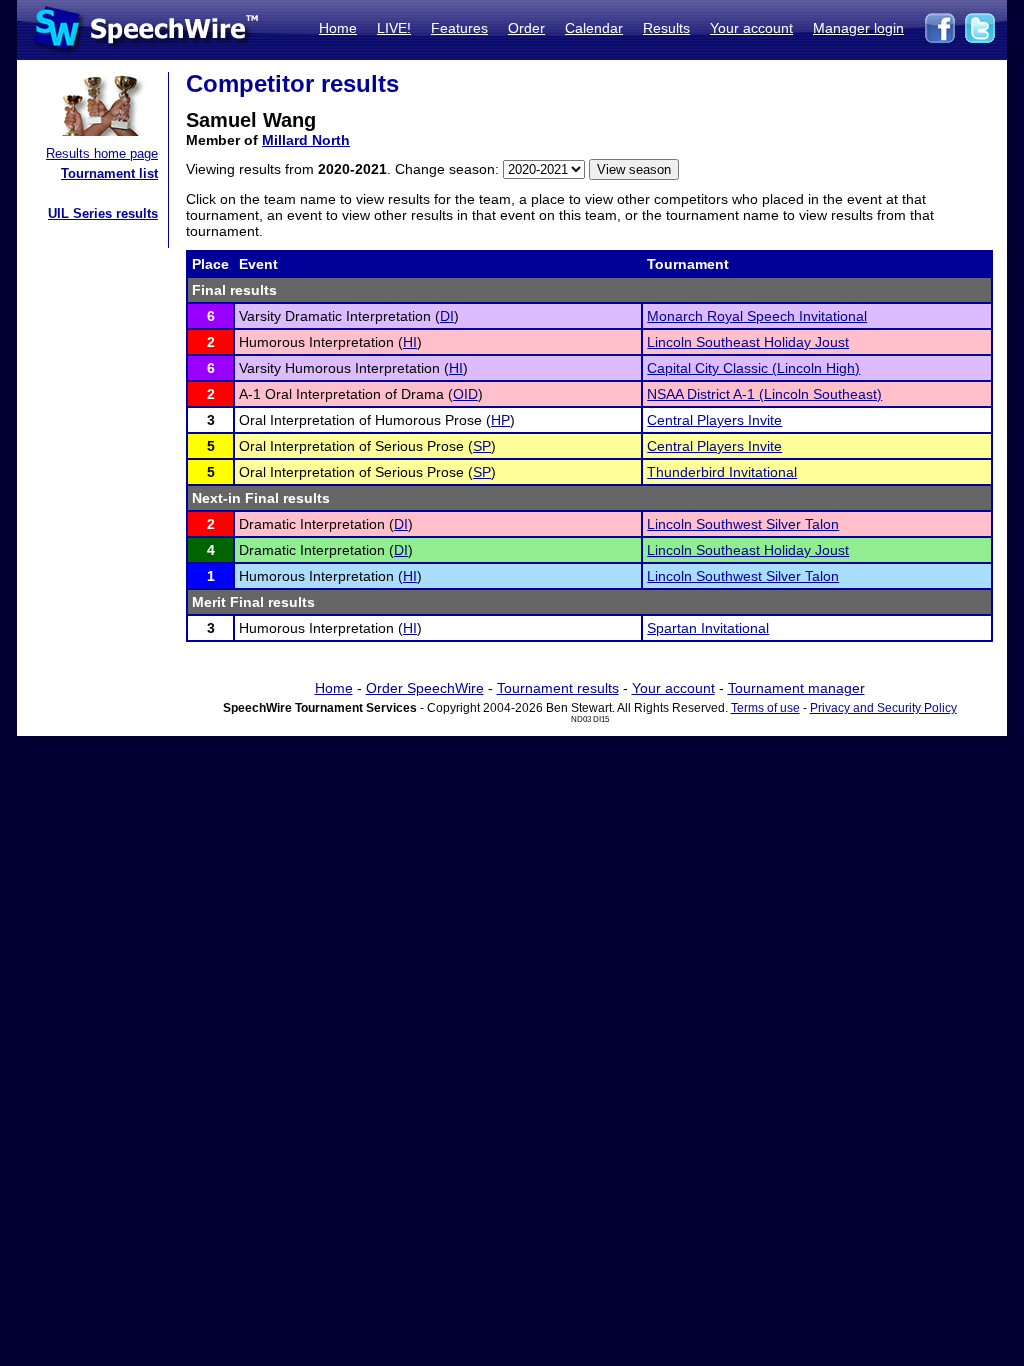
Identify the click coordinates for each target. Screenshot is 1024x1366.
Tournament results (558, 688)
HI (410, 342)
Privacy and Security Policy (883, 708)
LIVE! (394, 28)
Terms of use (765, 708)
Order (526, 28)
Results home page (102, 153)
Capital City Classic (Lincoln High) (753, 368)
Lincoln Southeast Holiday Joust (748, 342)
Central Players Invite (714, 420)
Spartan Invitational (708, 628)
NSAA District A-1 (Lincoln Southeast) (764, 394)
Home (338, 28)
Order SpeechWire (425, 688)
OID (465, 394)
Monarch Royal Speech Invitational (757, 316)
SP (482, 446)
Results (666, 28)
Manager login (858, 28)
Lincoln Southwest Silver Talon (743, 524)
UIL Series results (103, 213)
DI (447, 316)
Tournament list (109, 173)
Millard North (306, 140)
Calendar (594, 28)
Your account (751, 28)
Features (459, 28)
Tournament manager (796, 688)
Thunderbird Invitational (722, 472)
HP (500, 420)
